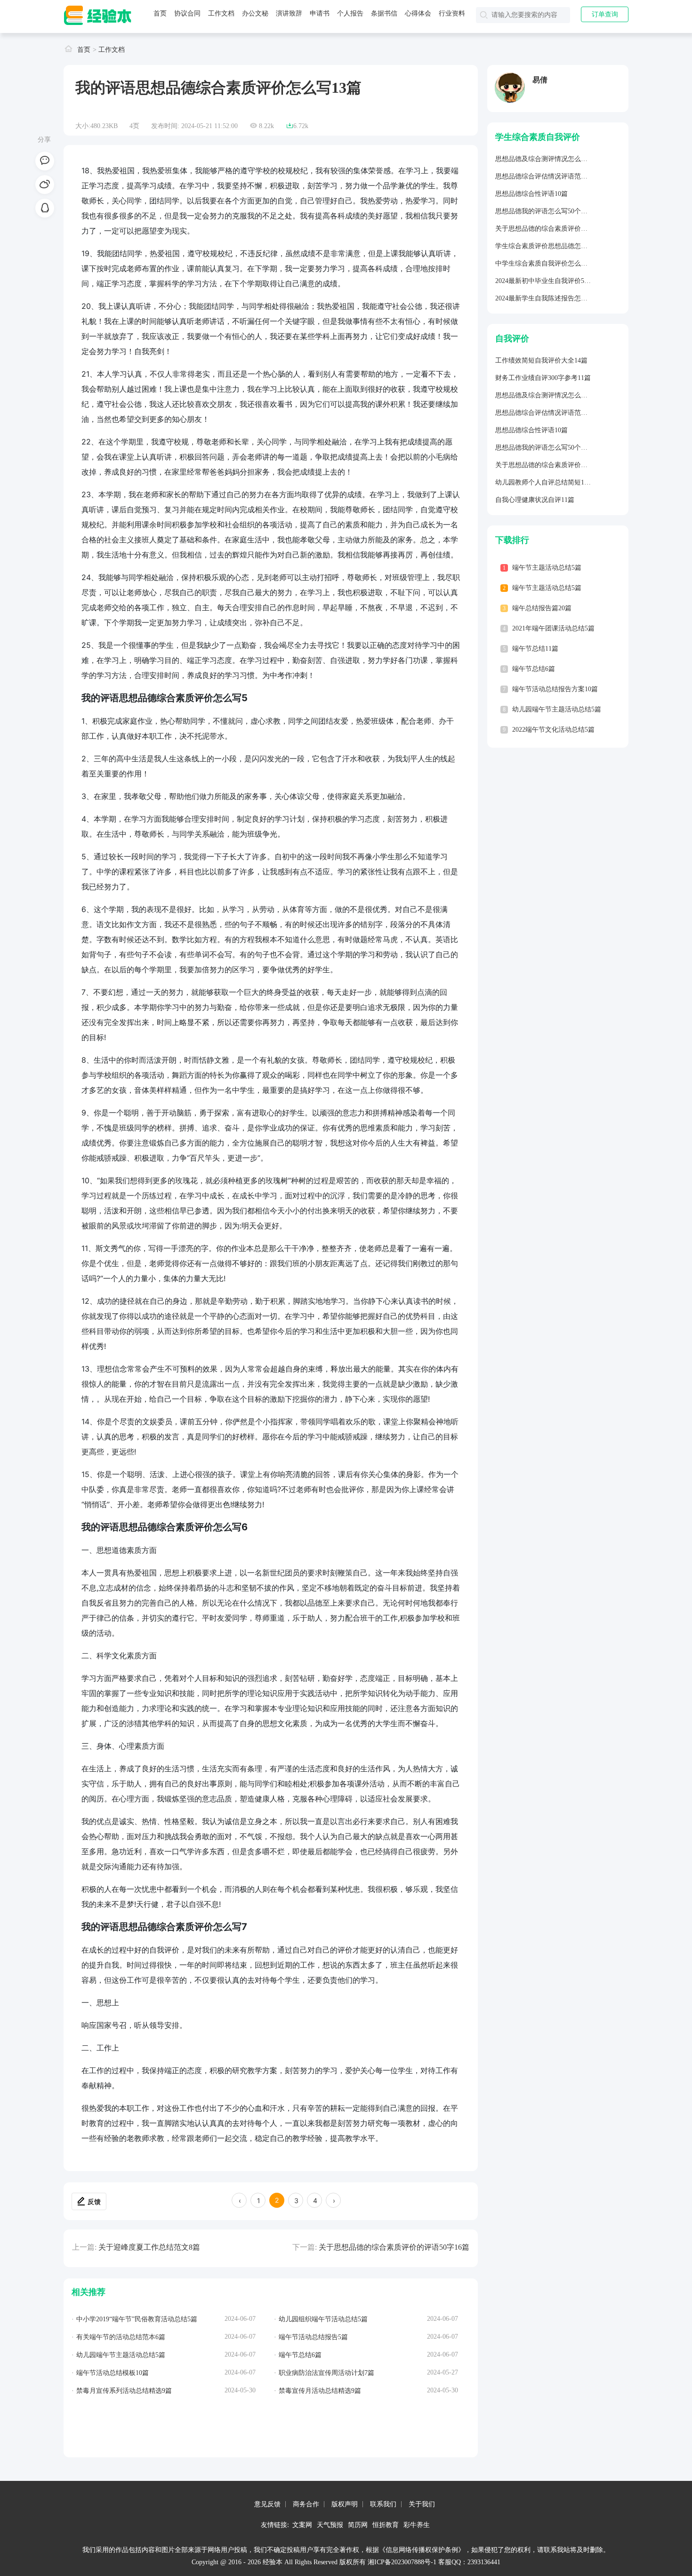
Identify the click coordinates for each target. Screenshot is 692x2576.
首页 (160, 13)
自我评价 (512, 339)
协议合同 (187, 13)
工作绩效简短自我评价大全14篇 (541, 360)
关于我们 (422, 2504)
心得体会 (418, 13)
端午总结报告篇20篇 (542, 608)
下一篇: (305, 2247)
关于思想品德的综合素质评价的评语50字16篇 (394, 2247)
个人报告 (350, 13)
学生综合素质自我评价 (538, 137)
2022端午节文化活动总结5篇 (553, 730)
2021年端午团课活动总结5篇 (553, 628)
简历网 (358, 2524)
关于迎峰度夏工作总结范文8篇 (149, 2247)
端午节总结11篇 (535, 649)
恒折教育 (386, 2524)
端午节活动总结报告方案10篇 (555, 689)
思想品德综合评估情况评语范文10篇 (548, 176)
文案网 (302, 2524)
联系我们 (383, 2504)
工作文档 (221, 13)
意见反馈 (267, 2504)
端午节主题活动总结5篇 (547, 568)
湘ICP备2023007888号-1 (402, 2562)
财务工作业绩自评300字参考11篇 (543, 378)
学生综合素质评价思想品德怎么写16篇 (551, 246)
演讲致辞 (289, 13)
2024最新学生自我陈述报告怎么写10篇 (551, 298)
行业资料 (452, 13)
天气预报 (330, 2524)
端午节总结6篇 (534, 669)
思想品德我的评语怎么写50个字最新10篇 (555, 211)
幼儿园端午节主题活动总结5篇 (557, 709)
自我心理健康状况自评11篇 (535, 500)
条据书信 (384, 13)
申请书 (320, 13)
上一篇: (84, 2247)
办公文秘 (255, 13)
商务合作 (306, 2504)
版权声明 (345, 2504)
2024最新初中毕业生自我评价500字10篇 (553, 281)
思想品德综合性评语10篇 (531, 194)
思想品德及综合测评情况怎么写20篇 (548, 159)
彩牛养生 (417, 2524)
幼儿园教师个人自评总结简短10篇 (545, 482)
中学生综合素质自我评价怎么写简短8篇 (553, 263)
